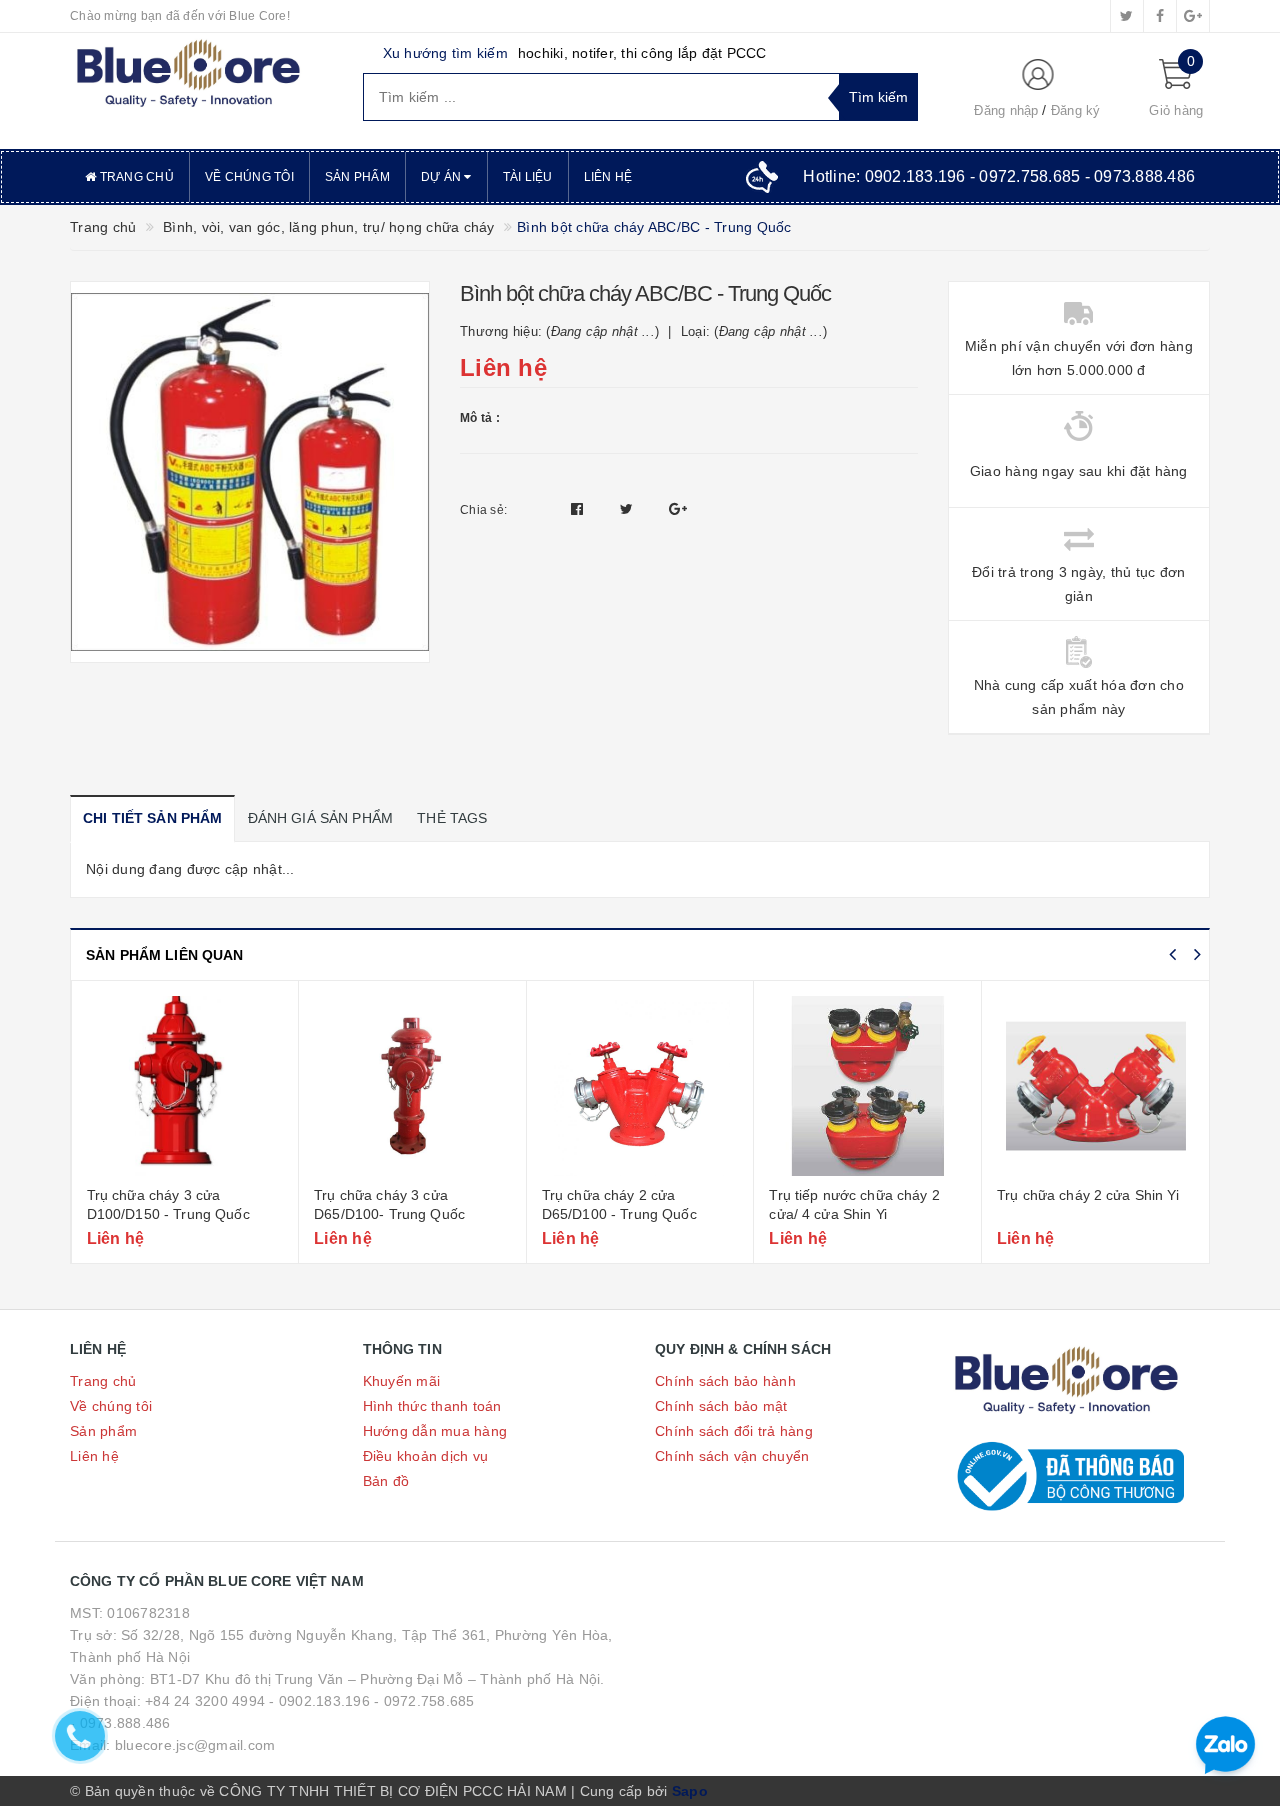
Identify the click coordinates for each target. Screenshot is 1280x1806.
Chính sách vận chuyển (732, 1456)
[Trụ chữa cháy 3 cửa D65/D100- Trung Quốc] (412, 1086)
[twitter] (1127, 16)
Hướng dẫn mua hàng (435, 1431)
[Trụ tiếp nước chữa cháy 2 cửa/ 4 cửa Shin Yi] (867, 1086)
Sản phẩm (357, 177)
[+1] (678, 509)
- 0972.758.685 (424, 1701)
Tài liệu (528, 177)
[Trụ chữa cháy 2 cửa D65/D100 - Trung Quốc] (640, 1086)
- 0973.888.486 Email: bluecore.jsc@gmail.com (172, 1734)
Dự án (443, 177)
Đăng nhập (1006, 110)
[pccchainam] (188, 74)
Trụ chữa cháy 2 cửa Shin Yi (1088, 1195)
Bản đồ (386, 1481)
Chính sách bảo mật (721, 1406)
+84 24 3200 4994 (205, 1701)
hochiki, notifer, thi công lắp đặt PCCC (642, 53)
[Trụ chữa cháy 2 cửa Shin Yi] (1096, 1086)
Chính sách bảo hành (725, 1381)
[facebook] (1160, 16)
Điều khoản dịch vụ (426, 1456)
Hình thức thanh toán (432, 1406)
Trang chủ (135, 177)
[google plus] (1193, 16)
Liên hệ (608, 177)
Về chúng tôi (249, 177)
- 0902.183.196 (319, 1701)
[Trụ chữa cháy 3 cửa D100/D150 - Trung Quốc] (185, 1086)
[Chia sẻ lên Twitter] (629, 509)
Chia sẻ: (483, 510)
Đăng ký (1076, 110)
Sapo (690, 1791)
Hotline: (999, 176)
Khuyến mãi (402, 1381)
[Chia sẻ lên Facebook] (579, 509)
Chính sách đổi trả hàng (734, 1431)
